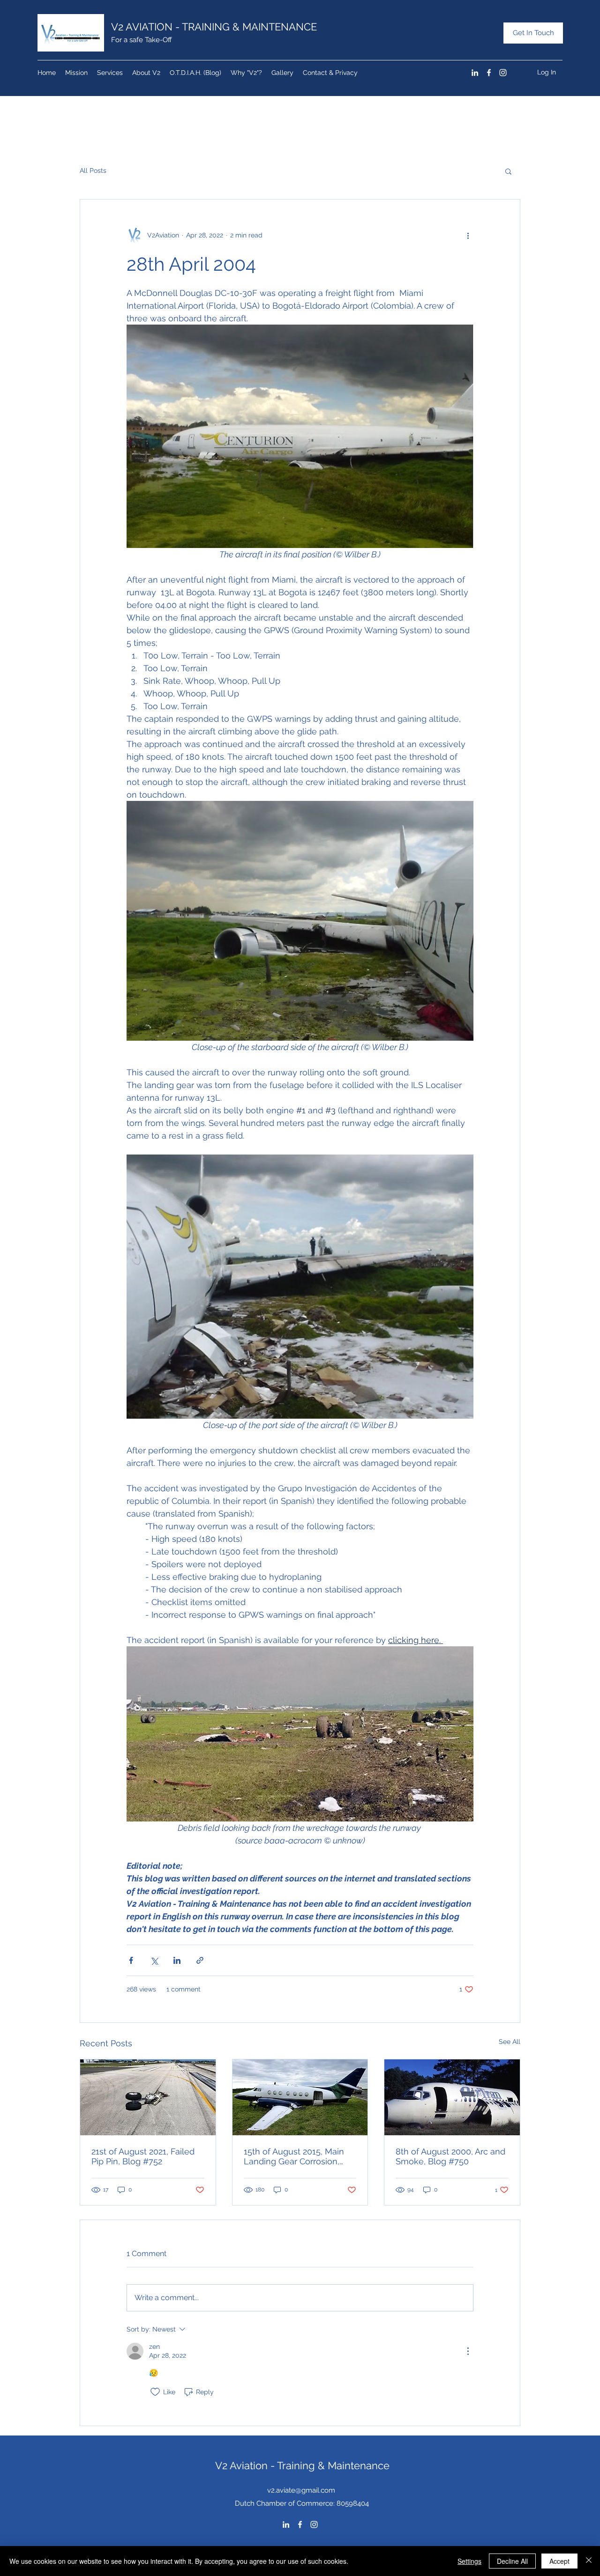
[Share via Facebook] (131, 1960)
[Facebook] (489, 73)
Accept (559, 2561)
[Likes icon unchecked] (155, 2392)
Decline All (512, 2561)
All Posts (93, 170)
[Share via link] (200, 1960)
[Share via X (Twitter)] (154, 1960)
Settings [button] (469, 2561)
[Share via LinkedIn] (177, 1960)
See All (510, 2042)
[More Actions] (468, 2351)
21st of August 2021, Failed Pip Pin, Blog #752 (143, 2156)
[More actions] (468, 235)
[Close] (589, 2561)
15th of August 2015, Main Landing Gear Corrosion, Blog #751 (294, 2156)
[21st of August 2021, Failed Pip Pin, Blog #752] (148, 2097)
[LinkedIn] (475, 73)
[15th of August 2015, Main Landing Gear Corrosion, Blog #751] (300, 2097)
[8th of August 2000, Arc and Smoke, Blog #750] (452, 2097)
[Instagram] (503, 73)
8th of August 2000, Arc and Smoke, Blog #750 (450, 2156)
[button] (508, 171)
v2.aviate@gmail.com (301, 2490)
